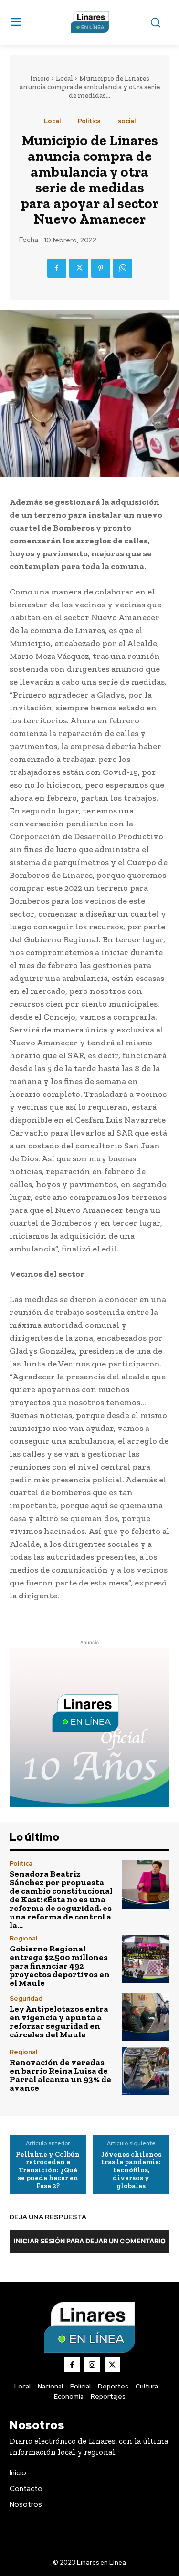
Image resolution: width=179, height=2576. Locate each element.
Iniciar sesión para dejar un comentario (90, 2241)
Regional (23, 1938)
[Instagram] (92, 2364)
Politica (89, 121)
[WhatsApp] (123, 268)
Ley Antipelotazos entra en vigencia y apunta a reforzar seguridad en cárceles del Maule (59, 2022)
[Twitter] (79, 268)
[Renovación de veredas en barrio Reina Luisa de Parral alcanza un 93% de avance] (146, 2071)
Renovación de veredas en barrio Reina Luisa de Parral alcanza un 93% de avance (60, 2075)
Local (64, 78)
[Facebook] (57, 268)
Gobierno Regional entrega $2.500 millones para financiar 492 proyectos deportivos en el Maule (60, 1966)
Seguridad (26, 1998)
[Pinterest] (101, 268)
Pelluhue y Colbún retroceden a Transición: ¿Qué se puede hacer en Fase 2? (48, 2170)
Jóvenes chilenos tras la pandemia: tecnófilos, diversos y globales (131, 2170)
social (127, 121)
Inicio (40, 78)
